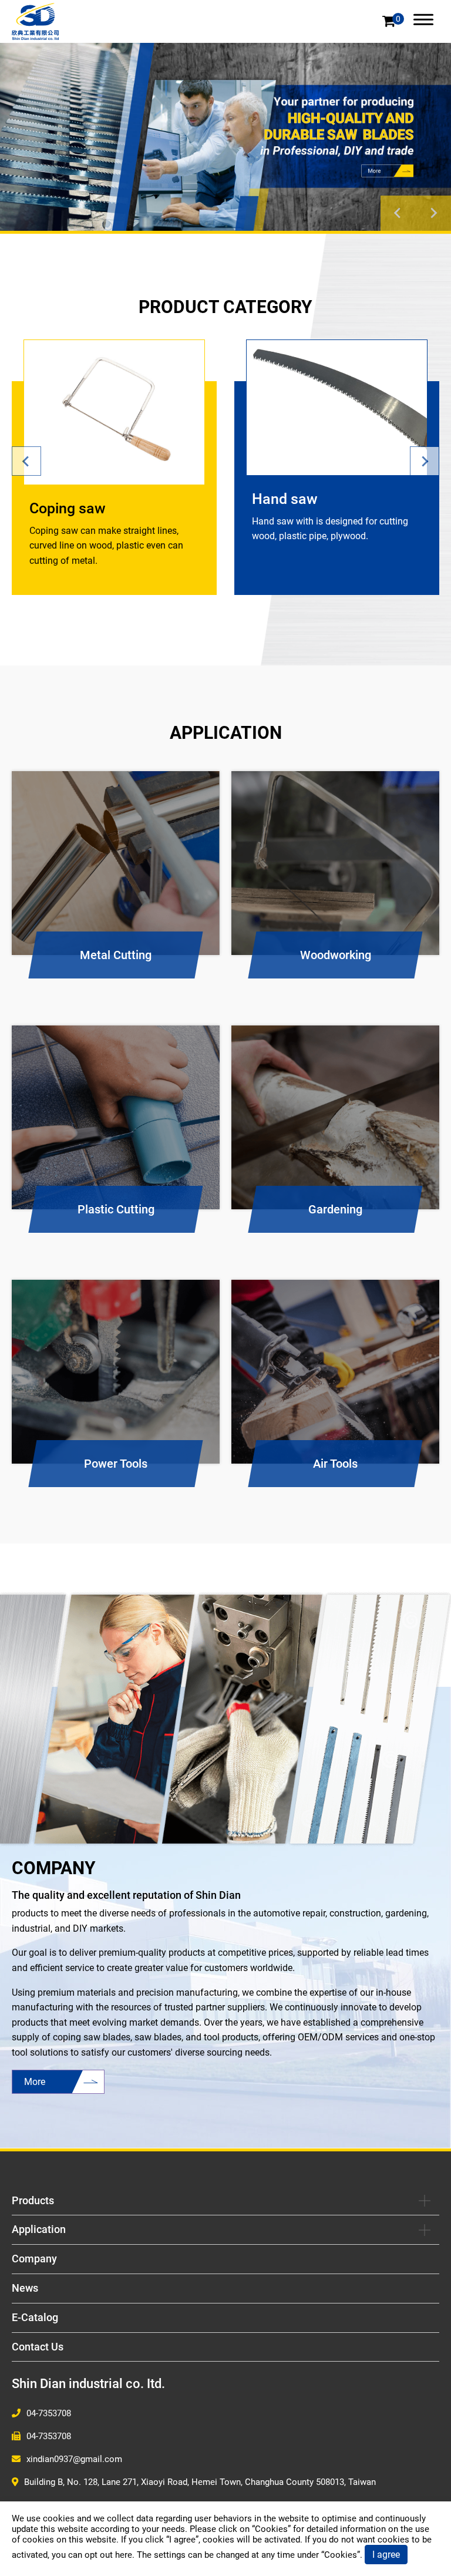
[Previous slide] (398, 213)
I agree (386, 2555)
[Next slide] (425, 461)
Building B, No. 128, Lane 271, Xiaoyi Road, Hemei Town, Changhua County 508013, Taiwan (200, 2482)
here (124, 2555)
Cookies (271, 2529)
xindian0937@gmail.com (74, 2459)
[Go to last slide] (26, 461)
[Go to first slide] (433, 213)
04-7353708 (49, 2413)
